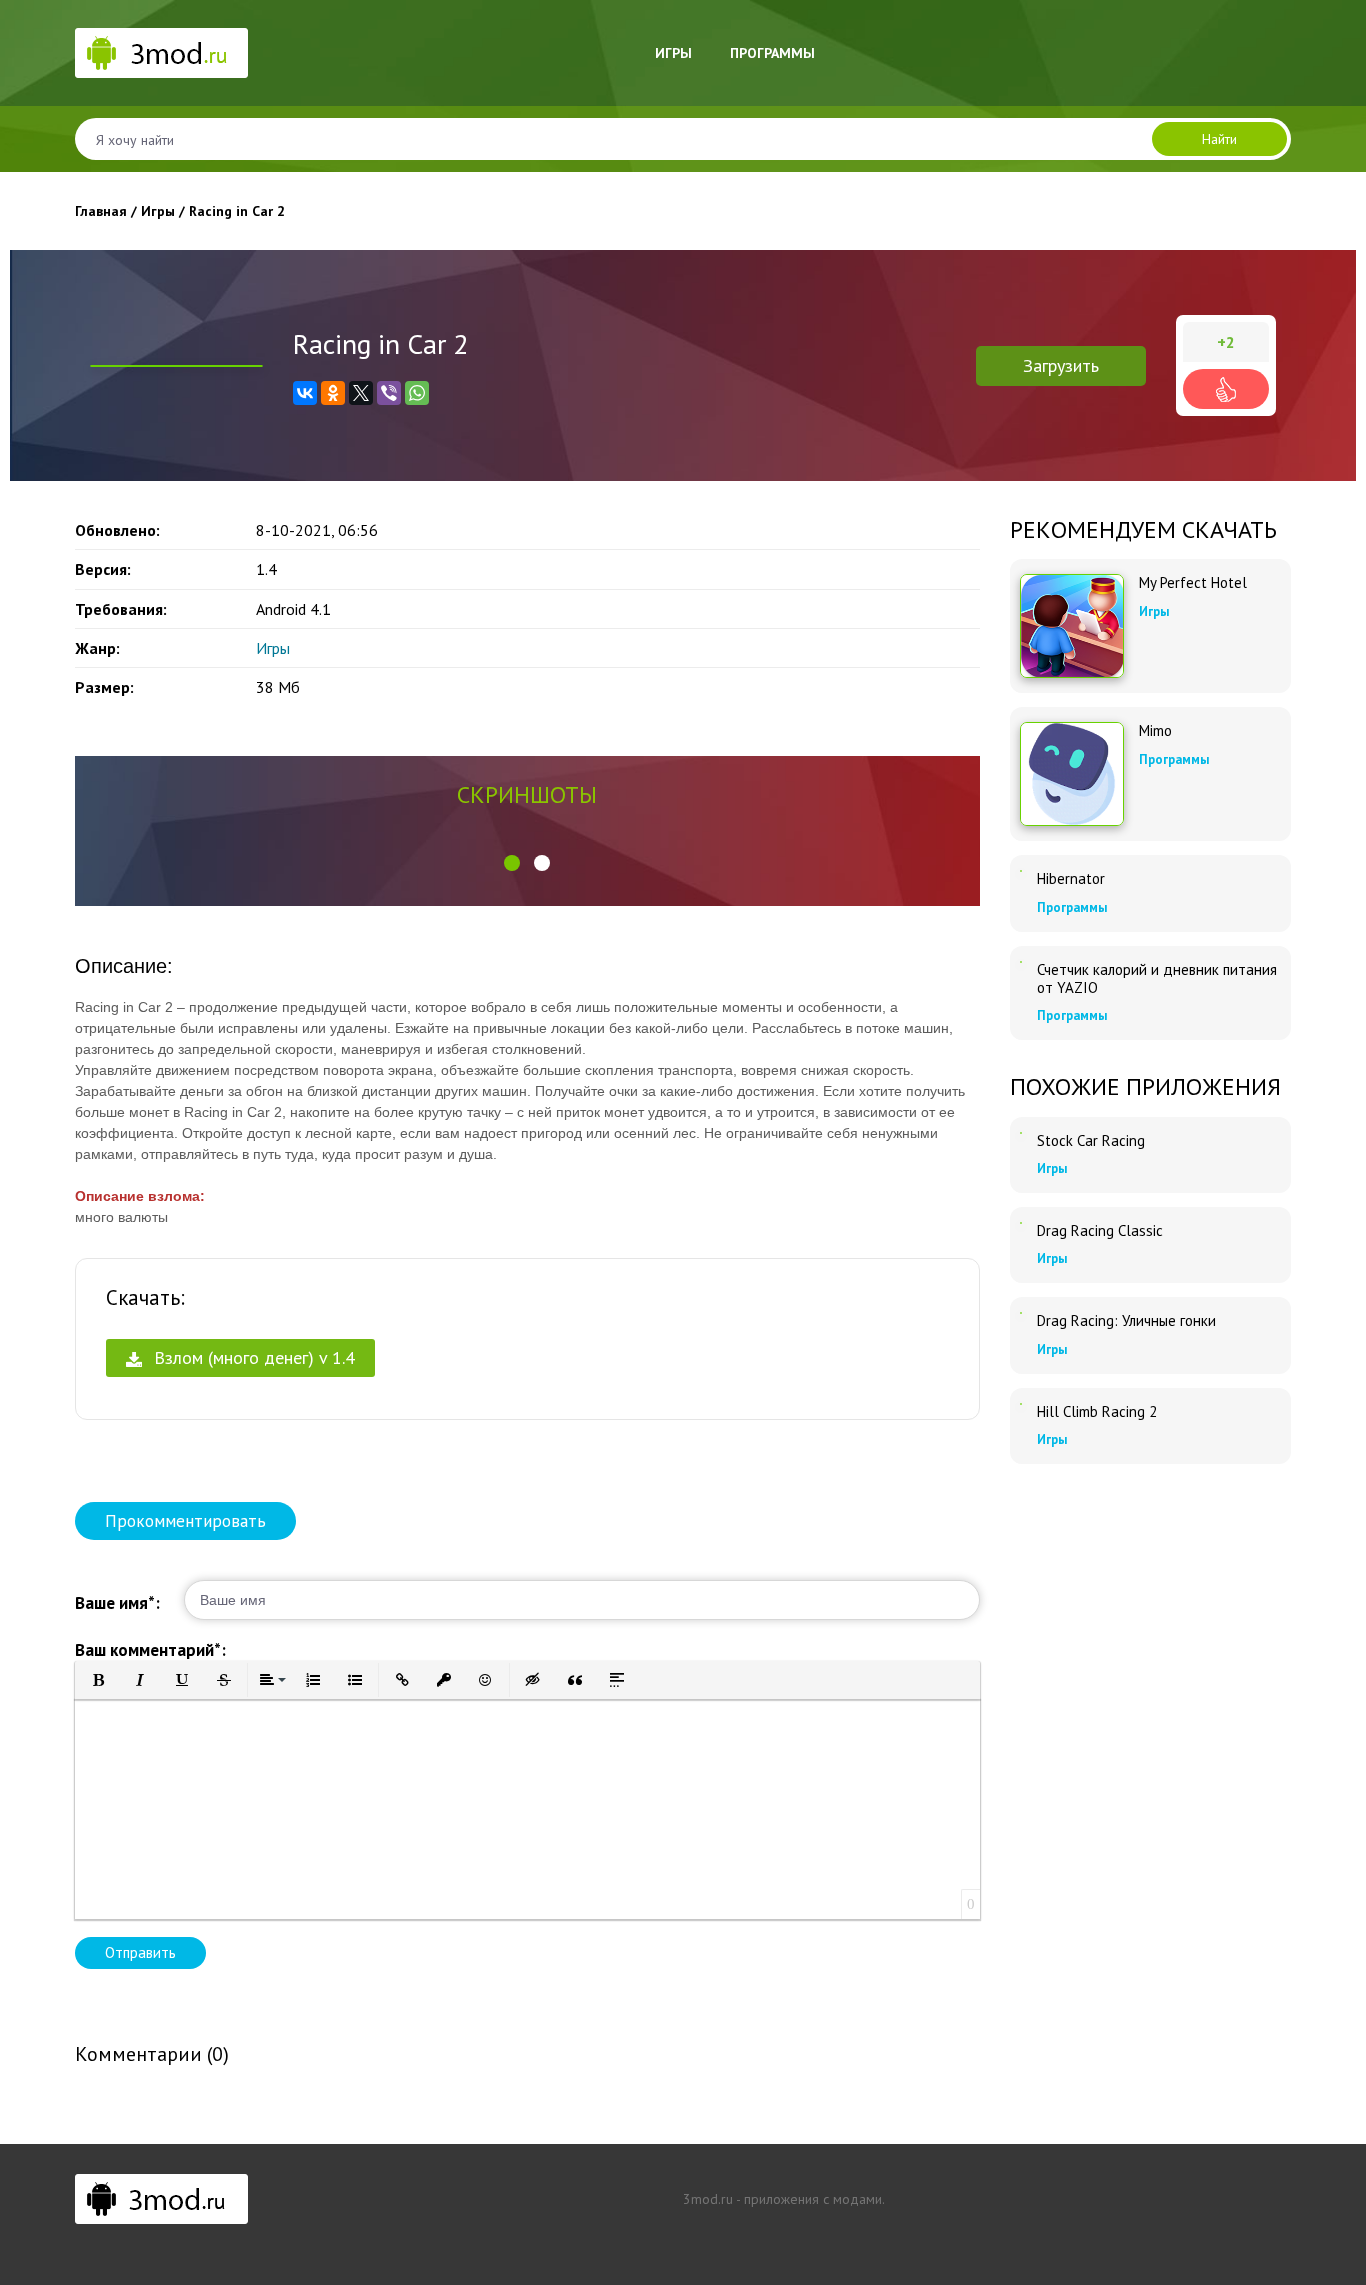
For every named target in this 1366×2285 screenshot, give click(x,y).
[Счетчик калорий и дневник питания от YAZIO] (1021, 962)
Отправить (140, 1952)
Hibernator (1071, 879)
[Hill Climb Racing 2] (1021, 1404)
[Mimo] (1072, 774)
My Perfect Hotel (1193, 583)
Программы (772, 53)
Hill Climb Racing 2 (1097, 1412)
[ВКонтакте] (305, 393)
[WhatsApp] (417, 393)
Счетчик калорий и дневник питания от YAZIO (1157, 979)
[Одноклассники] (333, 393)
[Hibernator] (1021, 871)
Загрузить (1061, 365)
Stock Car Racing (1091, 1141)
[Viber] (389, 393)
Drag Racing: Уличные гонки (1126, 1321)
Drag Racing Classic (1100, 1231)
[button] (512, 863)
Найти (1219, 139)
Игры (673, 53)
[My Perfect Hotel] (1072, 626)
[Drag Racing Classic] (1021, 1223)
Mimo (1155, 731)
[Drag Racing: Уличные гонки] (1021, 1313)
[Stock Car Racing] (1021, 1133)
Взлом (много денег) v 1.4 (252, 1357)
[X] (361, 393)
